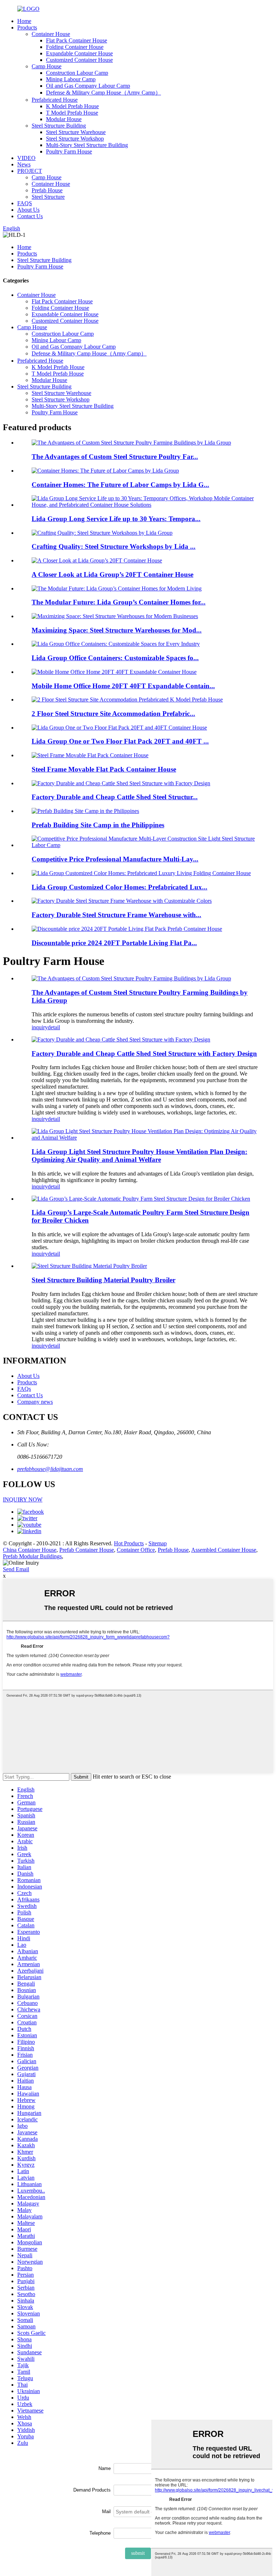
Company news (35, 1402)
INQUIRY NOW (23, 1499)
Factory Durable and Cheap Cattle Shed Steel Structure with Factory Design (144, 1054)
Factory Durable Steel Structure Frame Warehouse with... (116, 915)
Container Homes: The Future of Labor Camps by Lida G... (120, 485)
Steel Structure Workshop (75, 139)
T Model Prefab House (72, 113)
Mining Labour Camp (71, 79)
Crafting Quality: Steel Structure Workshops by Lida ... (114, 546)
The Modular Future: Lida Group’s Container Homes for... (119, 602)
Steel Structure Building (59, 126)
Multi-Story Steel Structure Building (87, 145)
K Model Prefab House (72, 106)
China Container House (30, 1550)
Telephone (100, 2533)
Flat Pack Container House (77, 40)
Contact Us (30, 216)
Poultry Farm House (69, 151)
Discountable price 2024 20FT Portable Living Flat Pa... (114, 943)
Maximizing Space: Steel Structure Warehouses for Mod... (117, 630)
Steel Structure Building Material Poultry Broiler (103, 1280)
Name (105, 2468)
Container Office (136, 1550)
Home (24, 21)
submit (138, 2553)
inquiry (40, 1027)
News (24, 164)
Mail (106, 2511)
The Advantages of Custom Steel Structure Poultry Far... (115, 457)
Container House (51, 34)
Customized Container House (79, 60)
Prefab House (47, 190)
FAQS (25, 203)
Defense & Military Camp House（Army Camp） (103, 93)
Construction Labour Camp (77, 73)
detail (54, 1027)
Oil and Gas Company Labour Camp (88, 86)
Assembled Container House (224, 1550)
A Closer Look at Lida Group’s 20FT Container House (112, 574)
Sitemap (158, 1543)
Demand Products (92, 2490)
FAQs (24, 1389)
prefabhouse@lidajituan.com (50, 1469)
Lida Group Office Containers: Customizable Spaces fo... (115, 658)
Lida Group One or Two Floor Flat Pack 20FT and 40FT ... (120, 741)
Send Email (16, 1569)
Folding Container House (75, 47)
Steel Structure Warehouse (76, 132)
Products (27, 27)
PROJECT (30, 171)
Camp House (47, 66)
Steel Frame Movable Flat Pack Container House (104, 769)
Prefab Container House (87, 1550)
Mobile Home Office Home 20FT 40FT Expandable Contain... (123, 686)
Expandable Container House (79, 53)
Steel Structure (48, 197)
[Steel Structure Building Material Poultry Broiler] (89, 1266)
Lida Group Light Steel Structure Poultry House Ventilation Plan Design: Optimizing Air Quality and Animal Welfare (139, 1156)
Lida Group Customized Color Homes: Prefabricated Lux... (119, 887)
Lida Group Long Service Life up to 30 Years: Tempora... (116, 519)
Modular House (64, 119)
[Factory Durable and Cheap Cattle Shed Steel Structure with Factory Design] (121, 1039)
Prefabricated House (55, 100)
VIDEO (26, 158)
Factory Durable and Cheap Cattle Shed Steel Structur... (115, 797)
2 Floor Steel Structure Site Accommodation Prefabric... (113, 714)
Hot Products (129, 1543)
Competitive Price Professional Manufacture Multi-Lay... (115, 859)
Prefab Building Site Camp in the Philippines (98, 825)
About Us (28, 210)
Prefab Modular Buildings (32, 1556)
